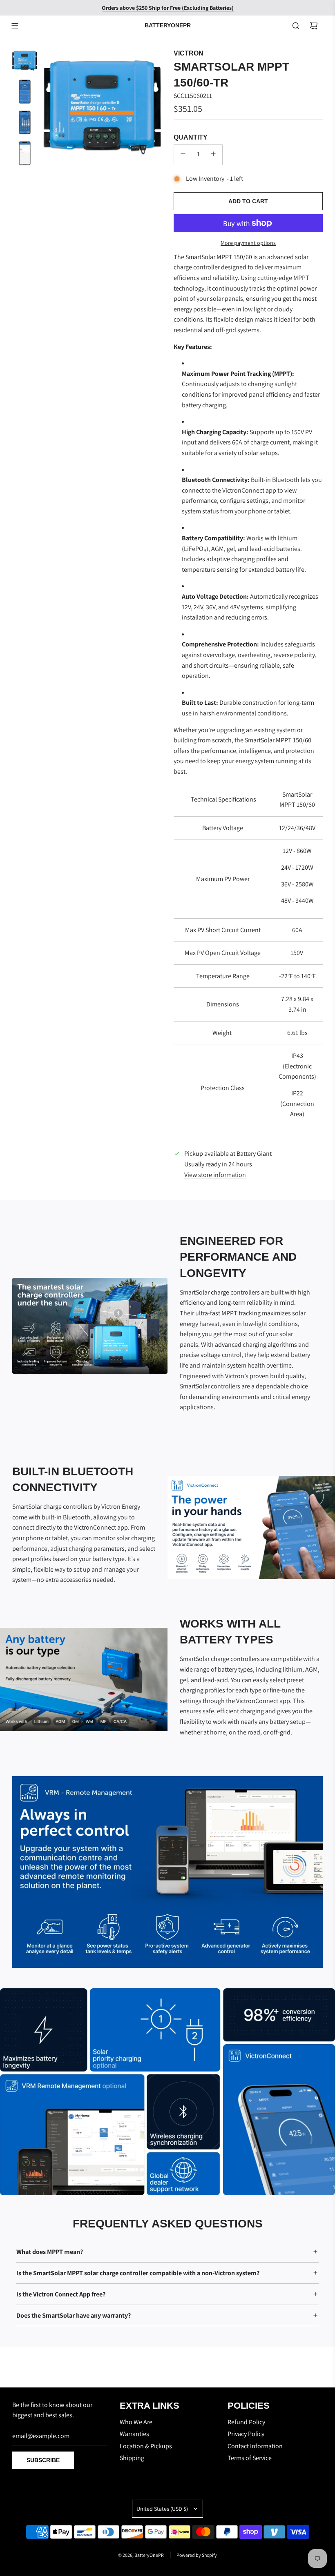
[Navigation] (15, 26)
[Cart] (314, 26)
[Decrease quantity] (183, 155)
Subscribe (43, 2460)
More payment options (248, 243)
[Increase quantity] (213, 155)
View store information (215, 1175)
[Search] (296, 26)
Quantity (191, 137)
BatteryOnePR (168, 25)
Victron (189, 53)
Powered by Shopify (197, 2555)
